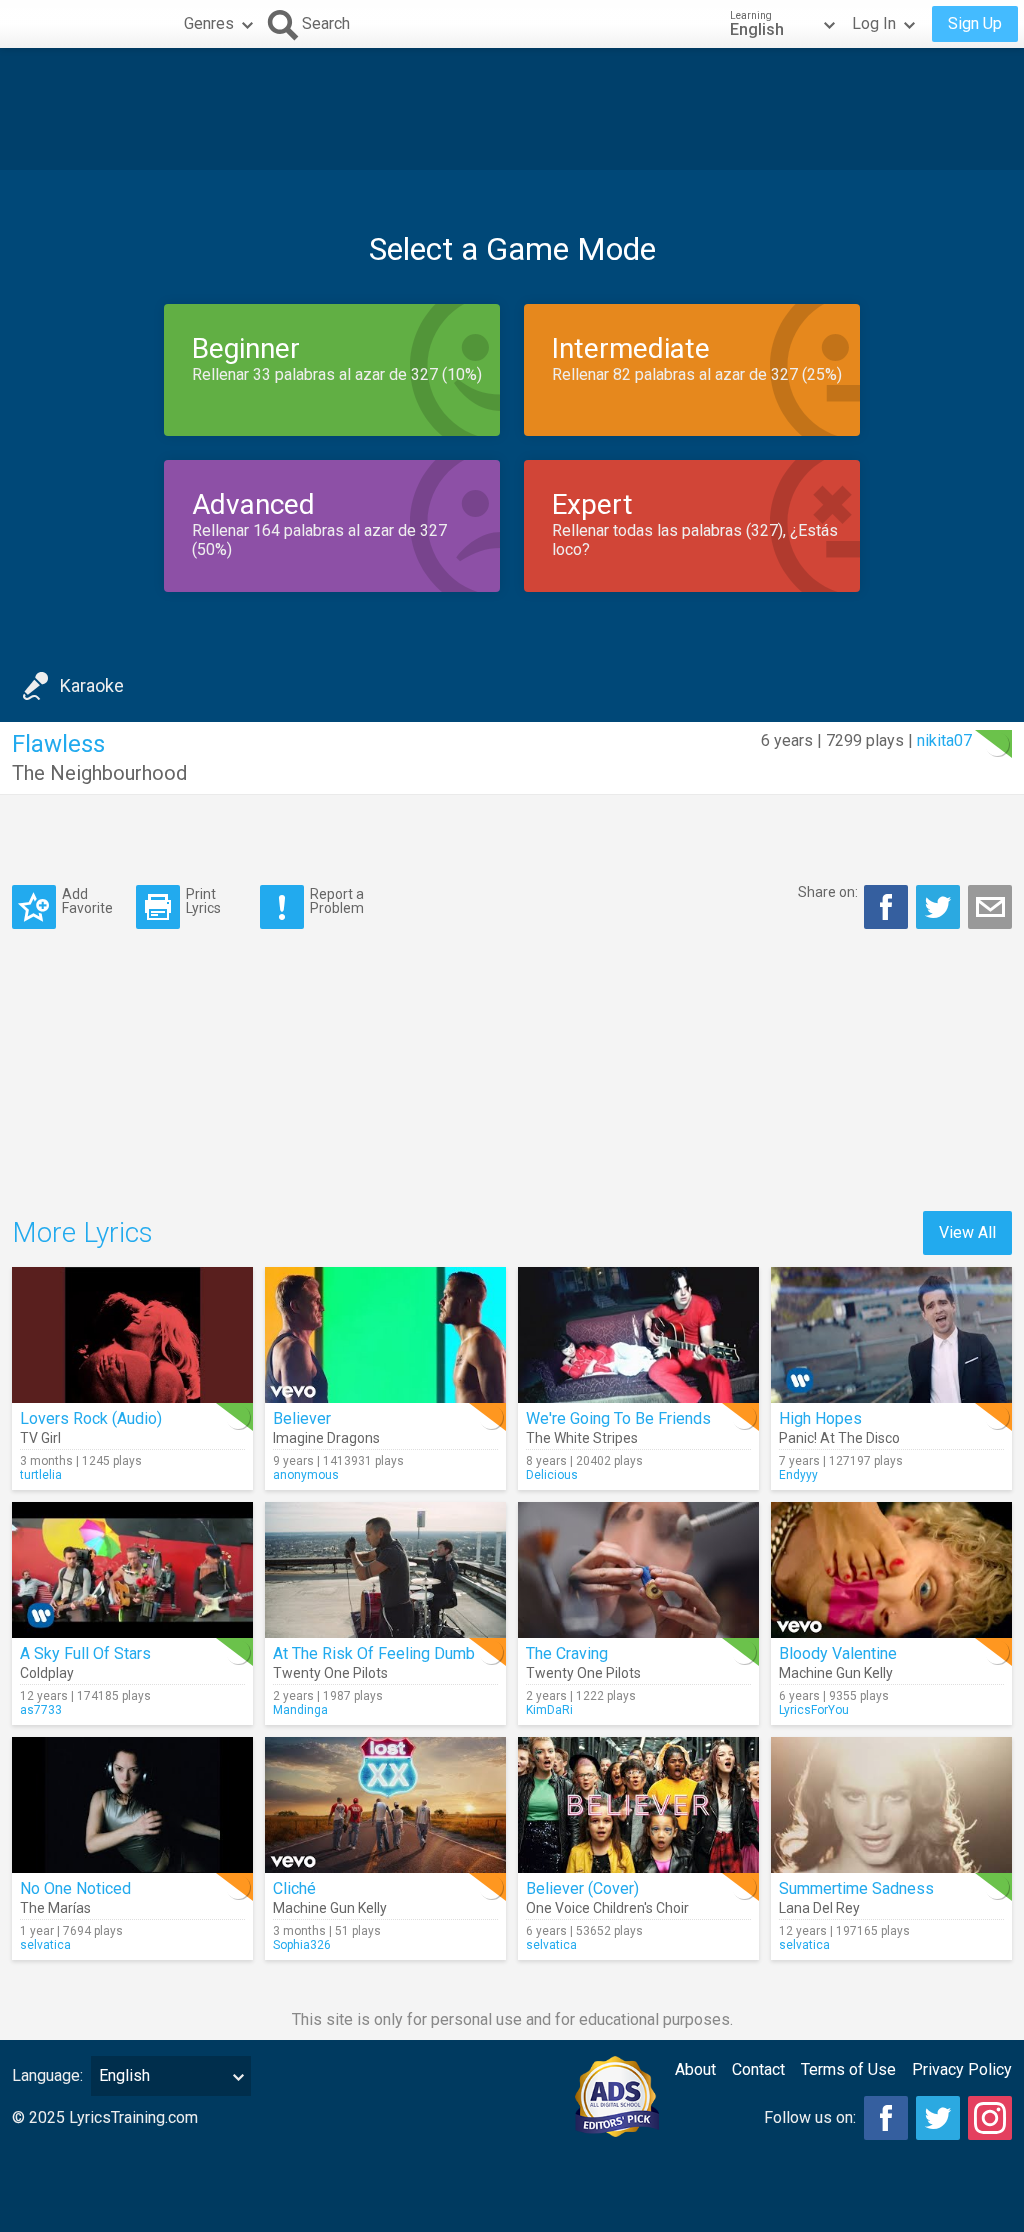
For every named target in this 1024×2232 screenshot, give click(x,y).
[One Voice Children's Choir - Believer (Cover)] (638, 1805)
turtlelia (41, 1475)
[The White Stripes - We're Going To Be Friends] (638, 1335)
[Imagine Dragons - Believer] (385, 1335)
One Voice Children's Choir (607, 1908)
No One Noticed (75, 1888)
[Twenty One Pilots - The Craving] (638, 1570)
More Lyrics (82, 1232)
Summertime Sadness (856, 1888)
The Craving (567, 1653)
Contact (758, 2069)
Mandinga (300, 1710)
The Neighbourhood (99, 773)
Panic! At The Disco (839, 1438)
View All (967, 1232)
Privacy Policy (962, 2069)
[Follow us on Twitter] (938, 2118)
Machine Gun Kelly (836, 1673)
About (695, 2069)
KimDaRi (549, 1710)
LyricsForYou (814, 1710)
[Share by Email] (990, 907)
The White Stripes (582, 1438)
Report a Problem (337, 900)
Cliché (294, 1888)
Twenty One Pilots (330, 1673)
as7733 (41, 1710)
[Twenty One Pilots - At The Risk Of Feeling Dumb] (385, 1570)
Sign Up (975, 23)
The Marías (55, 1908)
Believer (302, 1418)
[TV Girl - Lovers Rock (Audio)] (132, 1335)
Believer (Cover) (582, 1888)
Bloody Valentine (838, 1653)
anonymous (306, 1475)
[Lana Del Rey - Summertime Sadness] (891, 1805)
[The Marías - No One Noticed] (132, 1805)
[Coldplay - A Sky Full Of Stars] (132, 1570)
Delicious (552, 1475)
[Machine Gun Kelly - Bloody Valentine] (891, 1570)
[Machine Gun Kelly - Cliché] (385, 1805)
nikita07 (944, 740)
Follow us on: (810, 2117)
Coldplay (47, 1673)
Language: (47, 2075)
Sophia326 (302, 1945)
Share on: (828, 892)
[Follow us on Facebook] (886, 2118)
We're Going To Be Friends (618, 1418)
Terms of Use (848, 2069)
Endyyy (798, 1475)
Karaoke (92, 685)
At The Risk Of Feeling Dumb (374, 1653)
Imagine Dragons (326, 1438)
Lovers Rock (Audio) (91, 1418)
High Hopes (820, 1418)
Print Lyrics (203, 900)
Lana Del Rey (819, 1908)
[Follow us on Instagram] (990, 2118)
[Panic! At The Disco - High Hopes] (891, 1335)
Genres (209, 23)
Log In (874, 23)
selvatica (45, 1945)
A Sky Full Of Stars (85, 1653)
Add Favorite (87, 900)
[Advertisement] (512, 109)
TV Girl (40, 1438)
